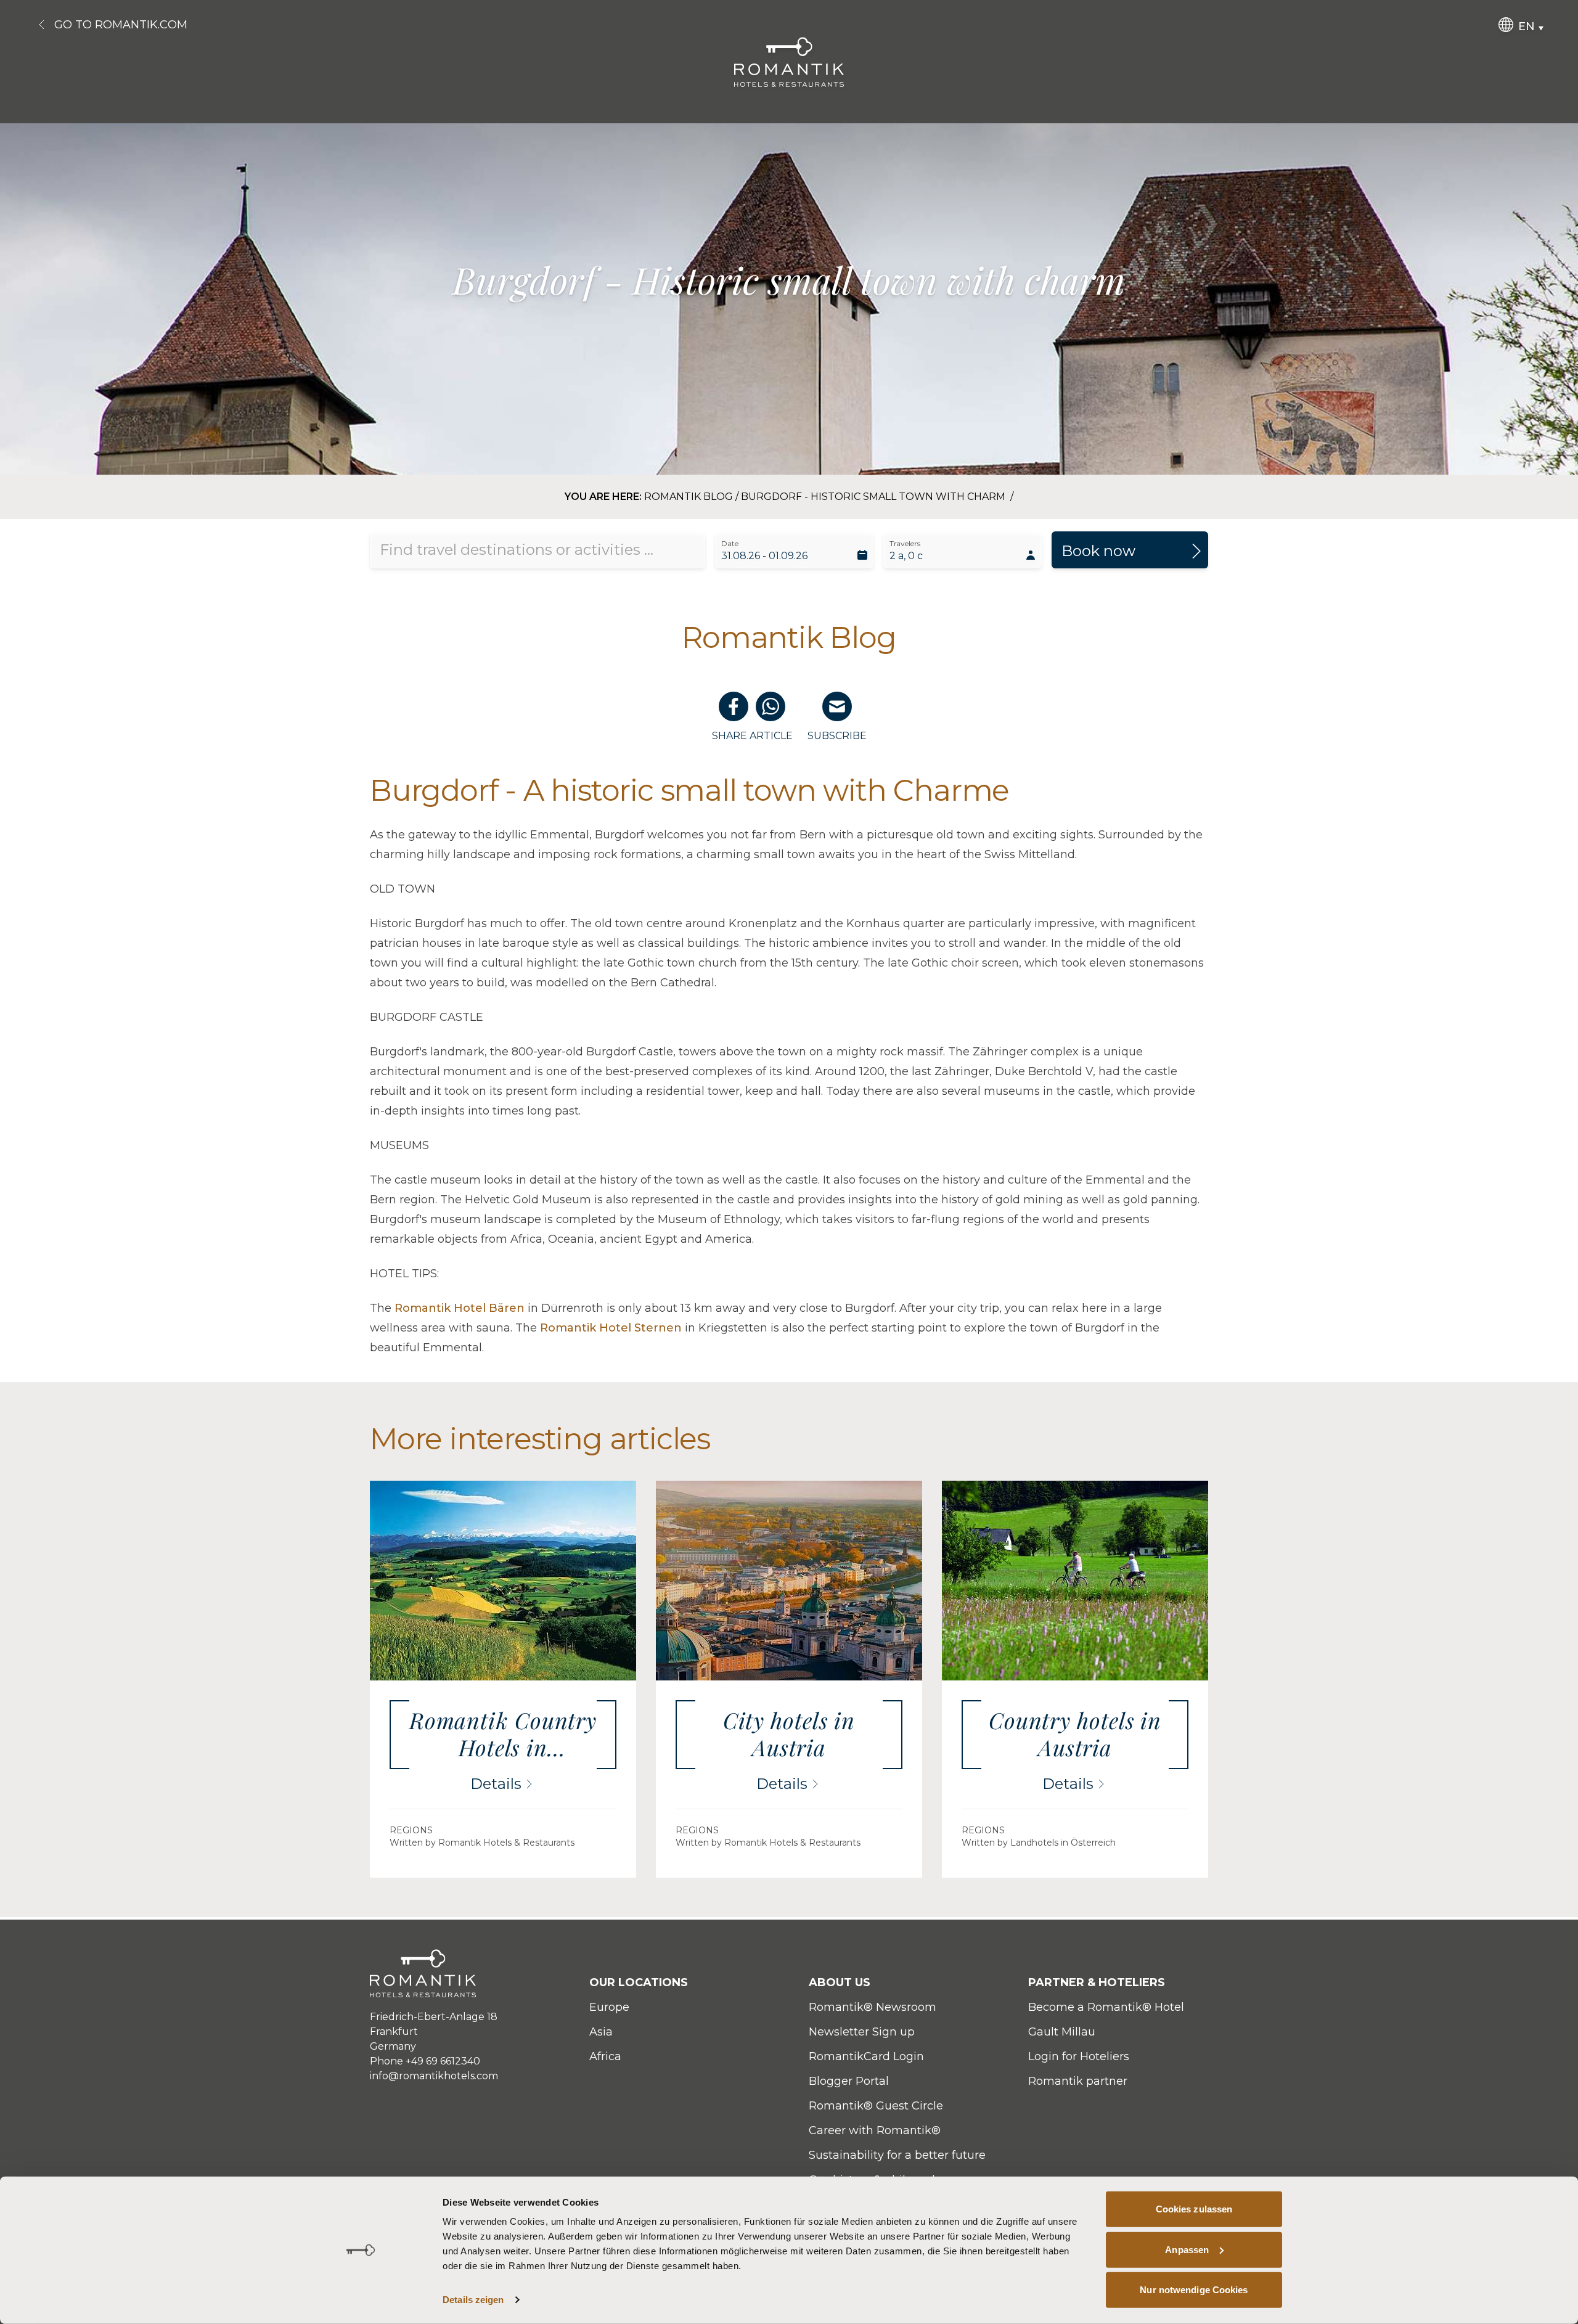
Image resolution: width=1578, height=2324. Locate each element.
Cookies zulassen (1194, 2209)
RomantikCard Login (866, 2056)
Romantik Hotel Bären (460, 1308)
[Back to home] (789, 62)
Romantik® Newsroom (873, 2007)
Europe (609, 2007)
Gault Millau (1062, 2032)
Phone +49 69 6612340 (425, 2061)
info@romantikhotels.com (434, 2076)
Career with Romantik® (875, 2130)
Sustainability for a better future (897, 2155)
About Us (840, 1982)
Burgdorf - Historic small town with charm (874, 497)
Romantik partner (1078, 2081)
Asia (601, 2032)
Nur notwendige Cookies (1194, 2290)
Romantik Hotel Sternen (611, 1328)
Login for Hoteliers (1079, 2056)
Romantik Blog (689, 497)
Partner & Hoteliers (1097, 1982)
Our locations (639, 1982)
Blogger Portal (849, 2081)
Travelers (905, 543)
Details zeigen (473, 2300)
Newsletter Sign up (862, 2032)
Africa (605, 2056)
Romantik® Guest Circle (876, 2106)
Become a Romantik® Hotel (1106, 2007)
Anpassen (1187, 2249)
